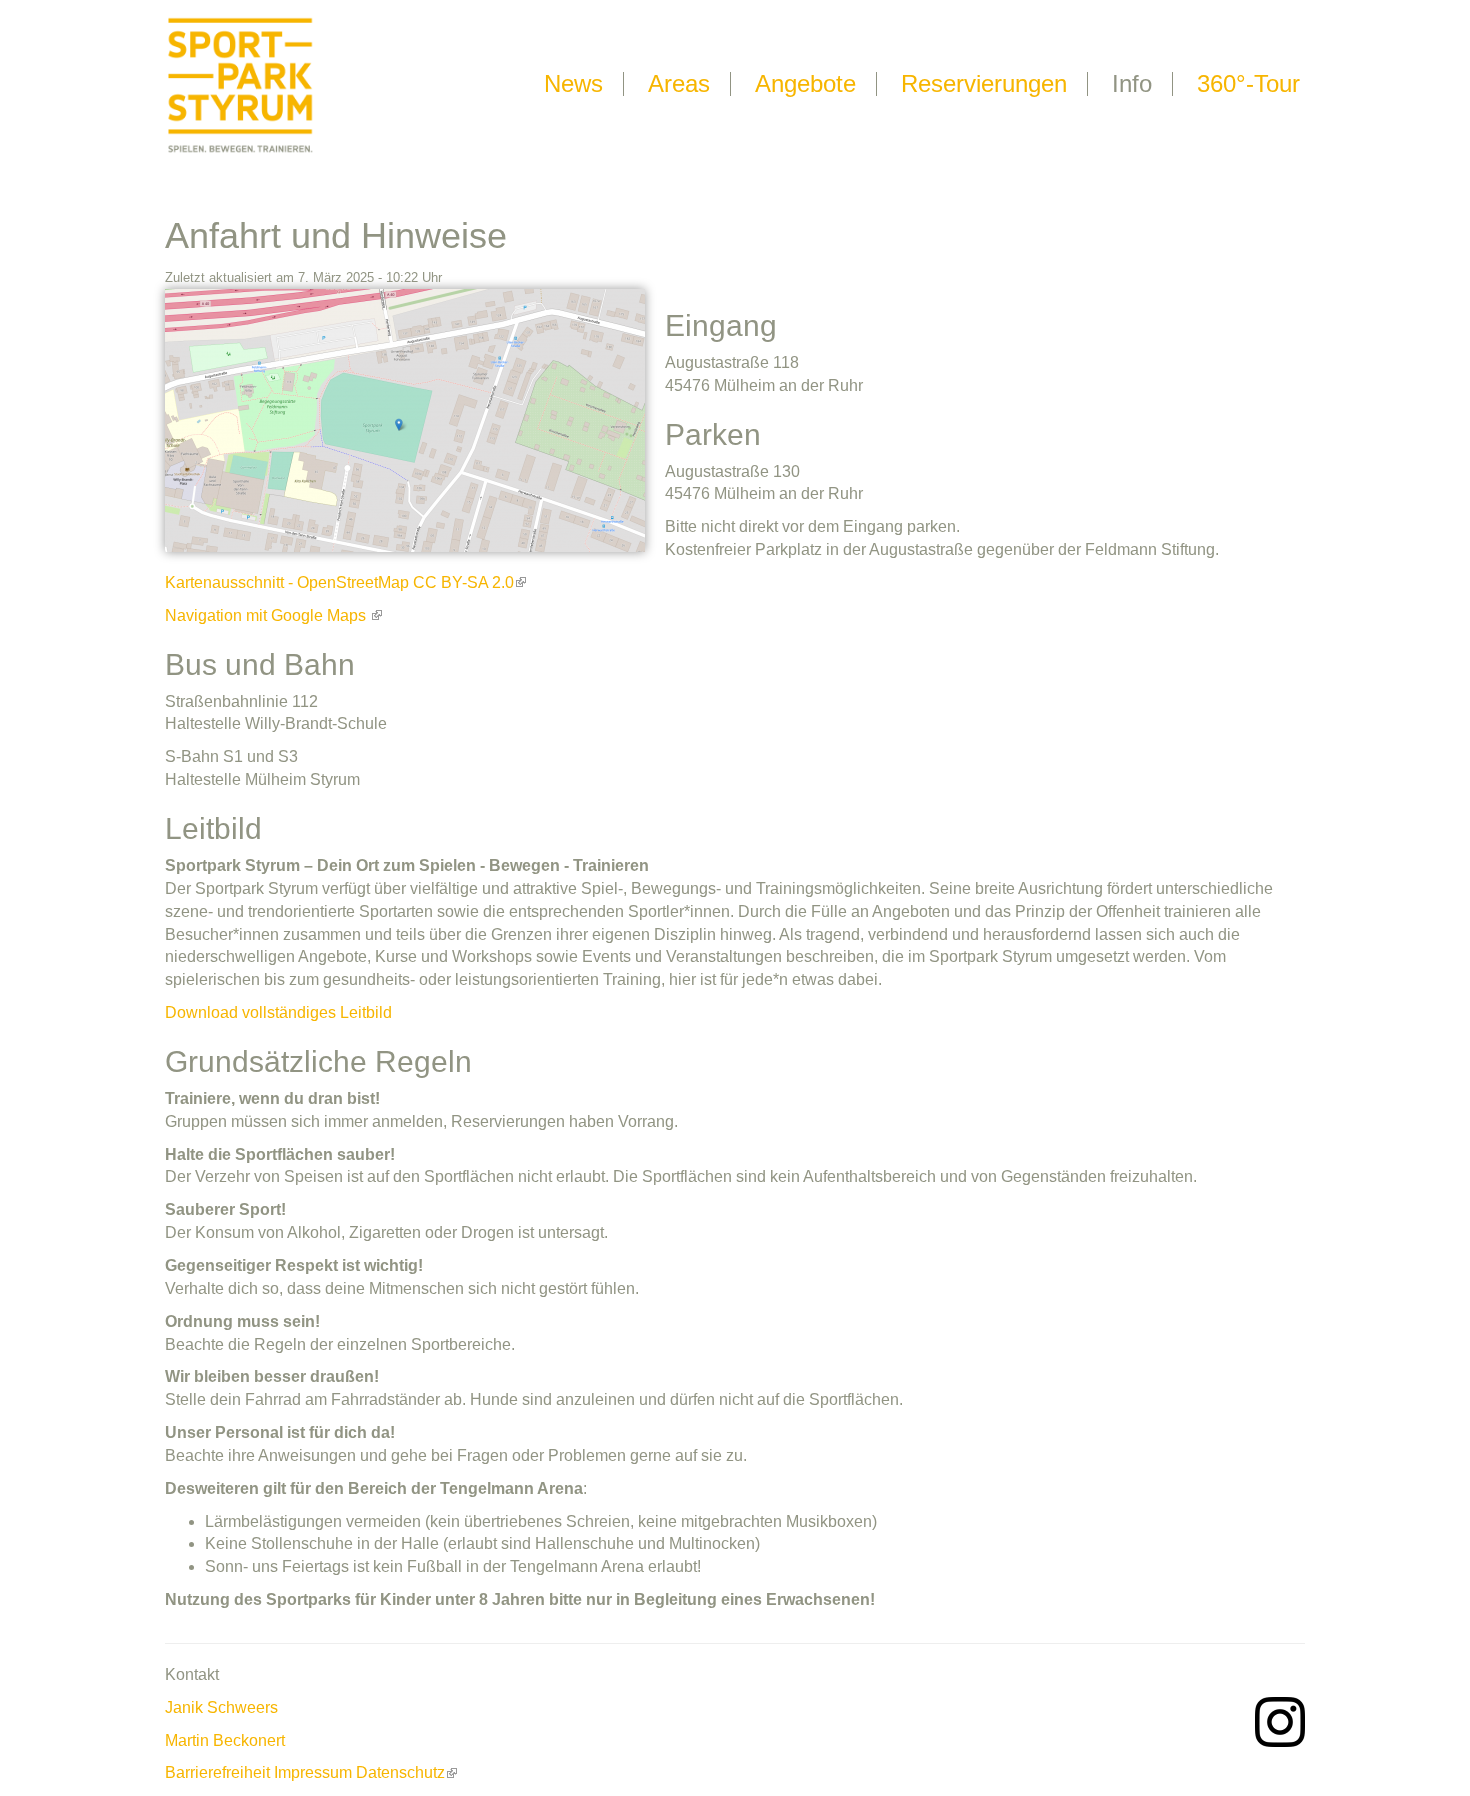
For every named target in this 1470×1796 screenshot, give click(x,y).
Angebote (805, 84)
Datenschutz (400, 1772)
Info (1132, 84)
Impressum (313, 1772)
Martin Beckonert (225, 1740)
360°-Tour (1248, 84)
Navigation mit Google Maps (267, 615)
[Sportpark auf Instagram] (1280, 1720)
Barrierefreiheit (217, 1772)
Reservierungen (984, 84)
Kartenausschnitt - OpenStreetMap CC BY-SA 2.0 (339, 582)
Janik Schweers (221, 1707)
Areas (679, 84)
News (573, 84)
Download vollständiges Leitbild (278, 1012)
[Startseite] (240, 83)
